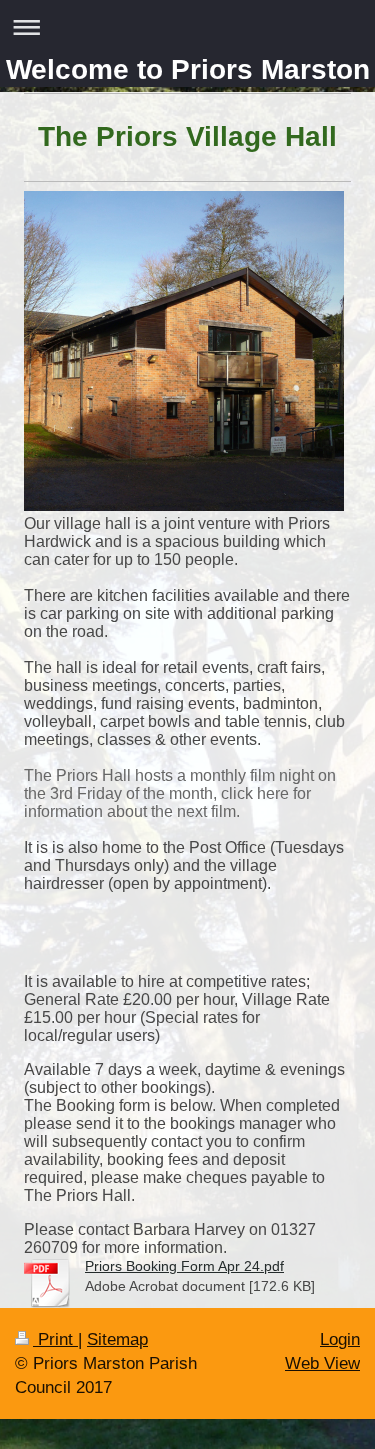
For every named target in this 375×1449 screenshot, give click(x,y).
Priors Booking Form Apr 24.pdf (184, 1266)
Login (340, 1339)
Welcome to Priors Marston (188, 69)
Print (55, 1339)
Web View (322, 1363)
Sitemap (117, 1339)
